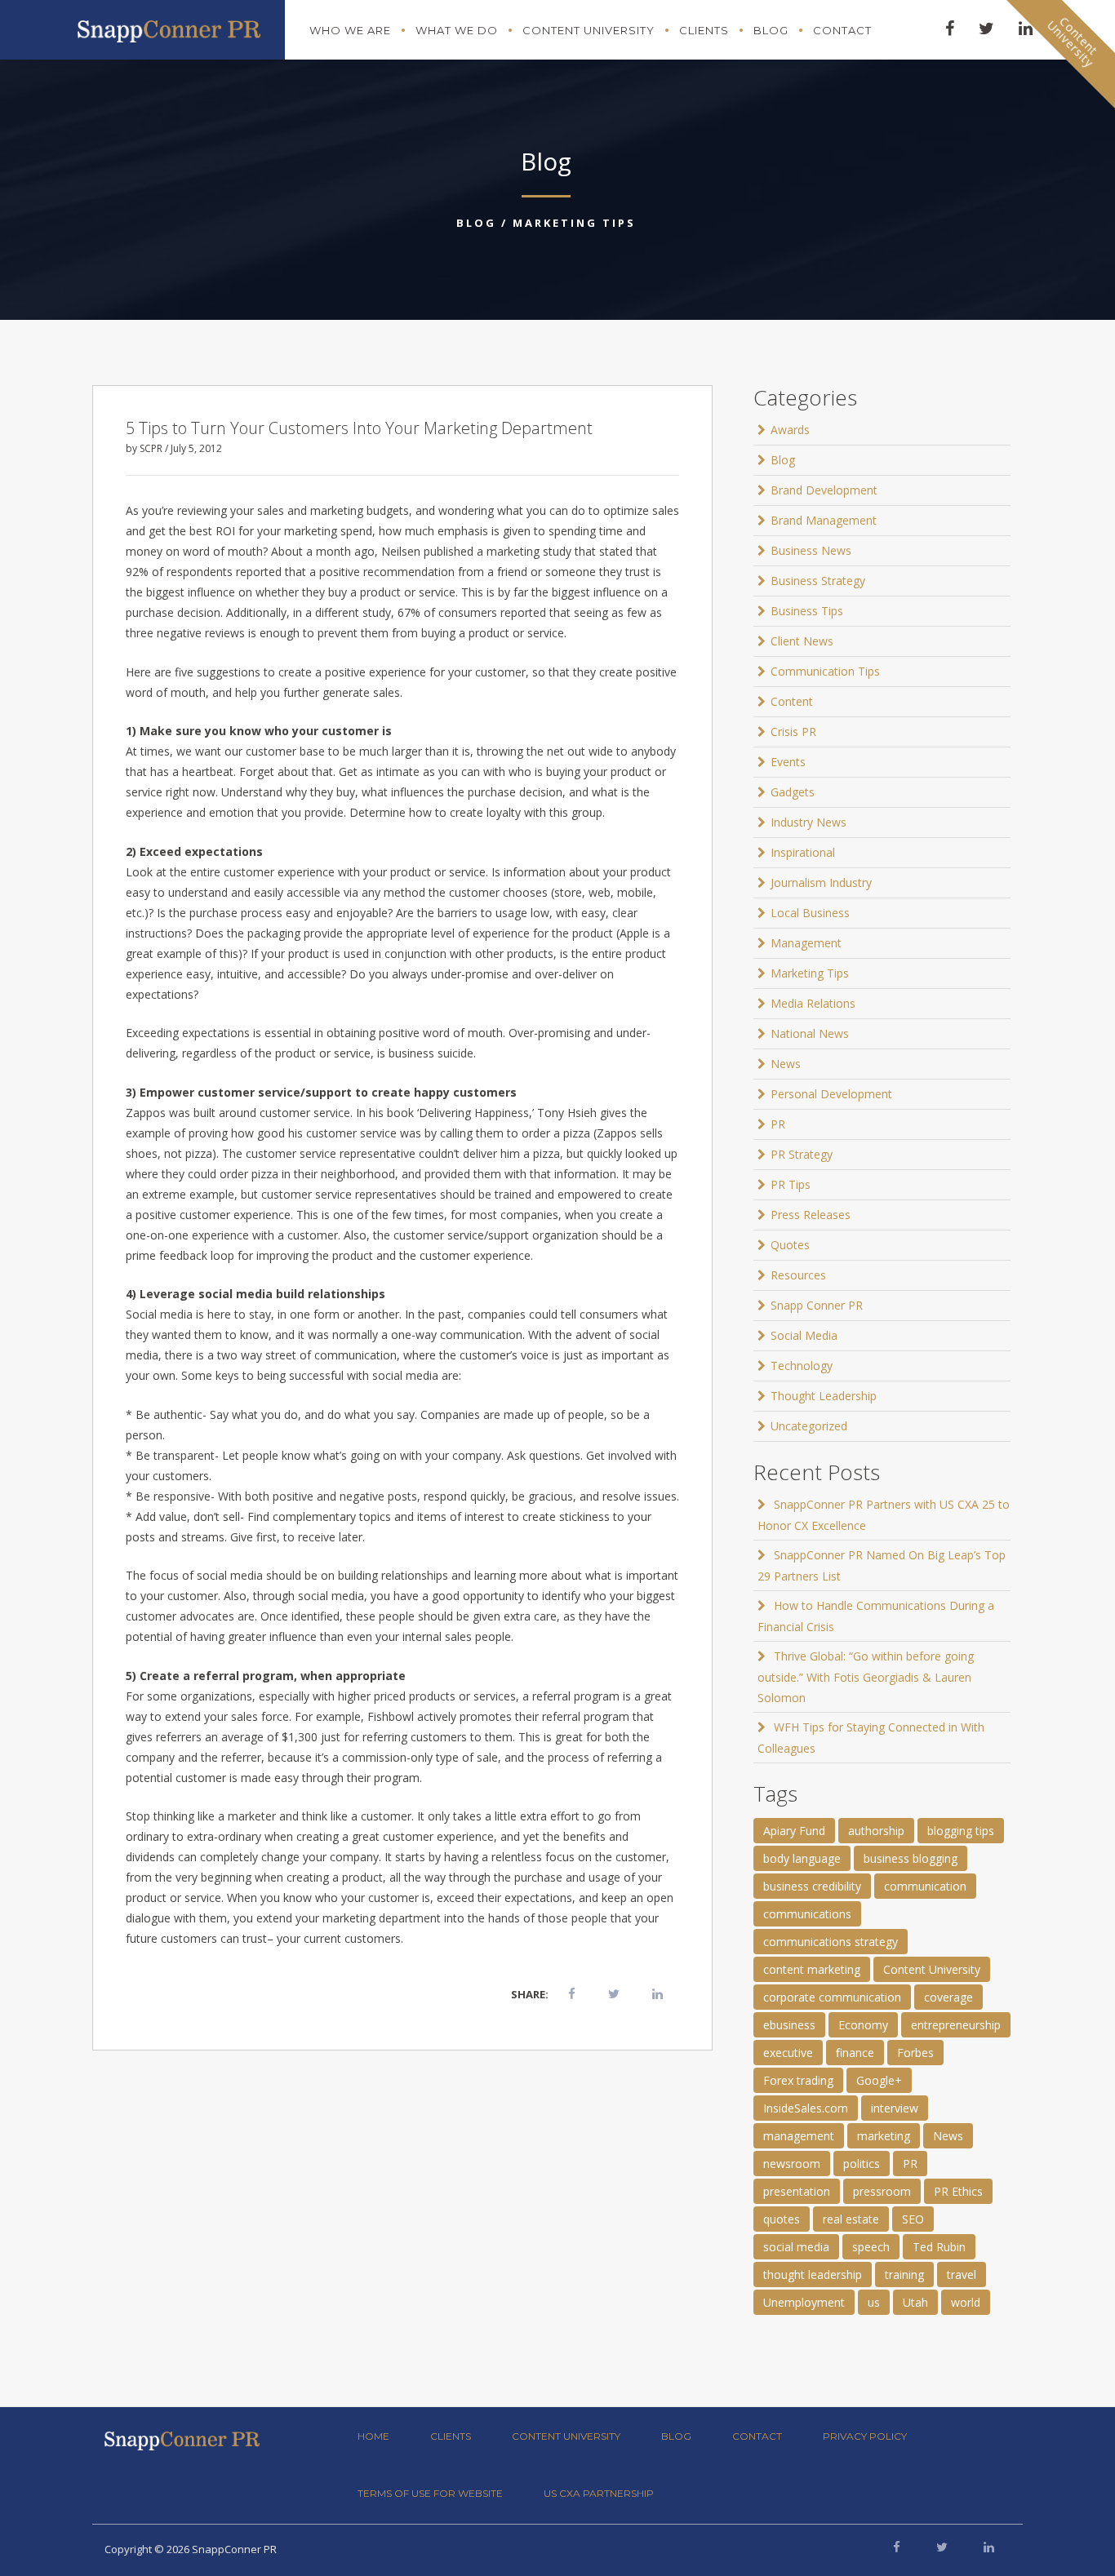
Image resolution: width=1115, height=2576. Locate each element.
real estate (851, 2219)
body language (802, 1858)
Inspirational (803, 852)
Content (792, 701)
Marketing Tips (574, 223)
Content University (589, 30)
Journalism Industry (821, 882)
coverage (948, 1997)
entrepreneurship (956, 2025)
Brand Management (824, 520)
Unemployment (804, 2302)
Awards (790, 430)
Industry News (808, 822)
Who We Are (350, 30)
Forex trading (798, 2080)
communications (807, 1914)
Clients (704, 30)
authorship (876, 1831)
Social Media (804, 1335)
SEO (913, 2219)
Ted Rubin (939, 2247)
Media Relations (813, 1003)
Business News (811, 550)
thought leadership (813, 2275)
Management (806, 943)
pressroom (882, 2191)
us (874, 2302)
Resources (798, 1275)
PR (778, 1124)
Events (788, 762)
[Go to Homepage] (169, 27)
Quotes (790, 1245)
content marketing (812, 1969)
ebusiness (789, 2025)
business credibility (812, 1886)
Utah (915, 2302)
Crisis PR (793, 732)
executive (788, 2053)
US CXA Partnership (599, 2493)
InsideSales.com (806, 2108)
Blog (771, 30)
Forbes (915, 2053)
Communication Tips (825, 671)
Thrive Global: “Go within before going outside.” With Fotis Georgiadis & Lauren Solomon (866, 1677)
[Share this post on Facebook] (572, 1993)
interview (895, 2108)
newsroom (792, 2164)
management (799, 2136)
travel (962, 2275)
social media (796, 2247)
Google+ (879, 2080)
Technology (802, 1366)
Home (373, 2436)
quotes (782, 2219)
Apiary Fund (794, 1831)
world (966, 2302)
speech (871, 2247)
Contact (842, 30)
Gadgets (793, 792)
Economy (863, 2025)
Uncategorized (809, 1426)
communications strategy (831, 1942)
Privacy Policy (865, 2436)
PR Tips (791, 1184)
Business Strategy (818, 581)
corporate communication (832, 1997)
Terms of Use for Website (430, 2493)
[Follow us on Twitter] (942, 2547)
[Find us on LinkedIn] (989, 2547)
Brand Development (824, 490)
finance (855, 2053)
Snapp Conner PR (817, 1305)
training (904, 2275)
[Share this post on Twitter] (614, 1993)
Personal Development (831, 1094)
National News (810, 1033)
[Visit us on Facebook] (897, 2547)
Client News (802, 641)
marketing (884, 2136)
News (786, 1064)
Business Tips (807, 611)
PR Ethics (958, 2191)
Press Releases (811, 1215)
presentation (797, 2191)
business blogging (911, 1858)
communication (925, 1886)
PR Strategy (802, 1154)
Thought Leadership (824, 1396)
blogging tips (961, 1831)
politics (862, 2164)
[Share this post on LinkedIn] (657, 1993)
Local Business (810, 913)
